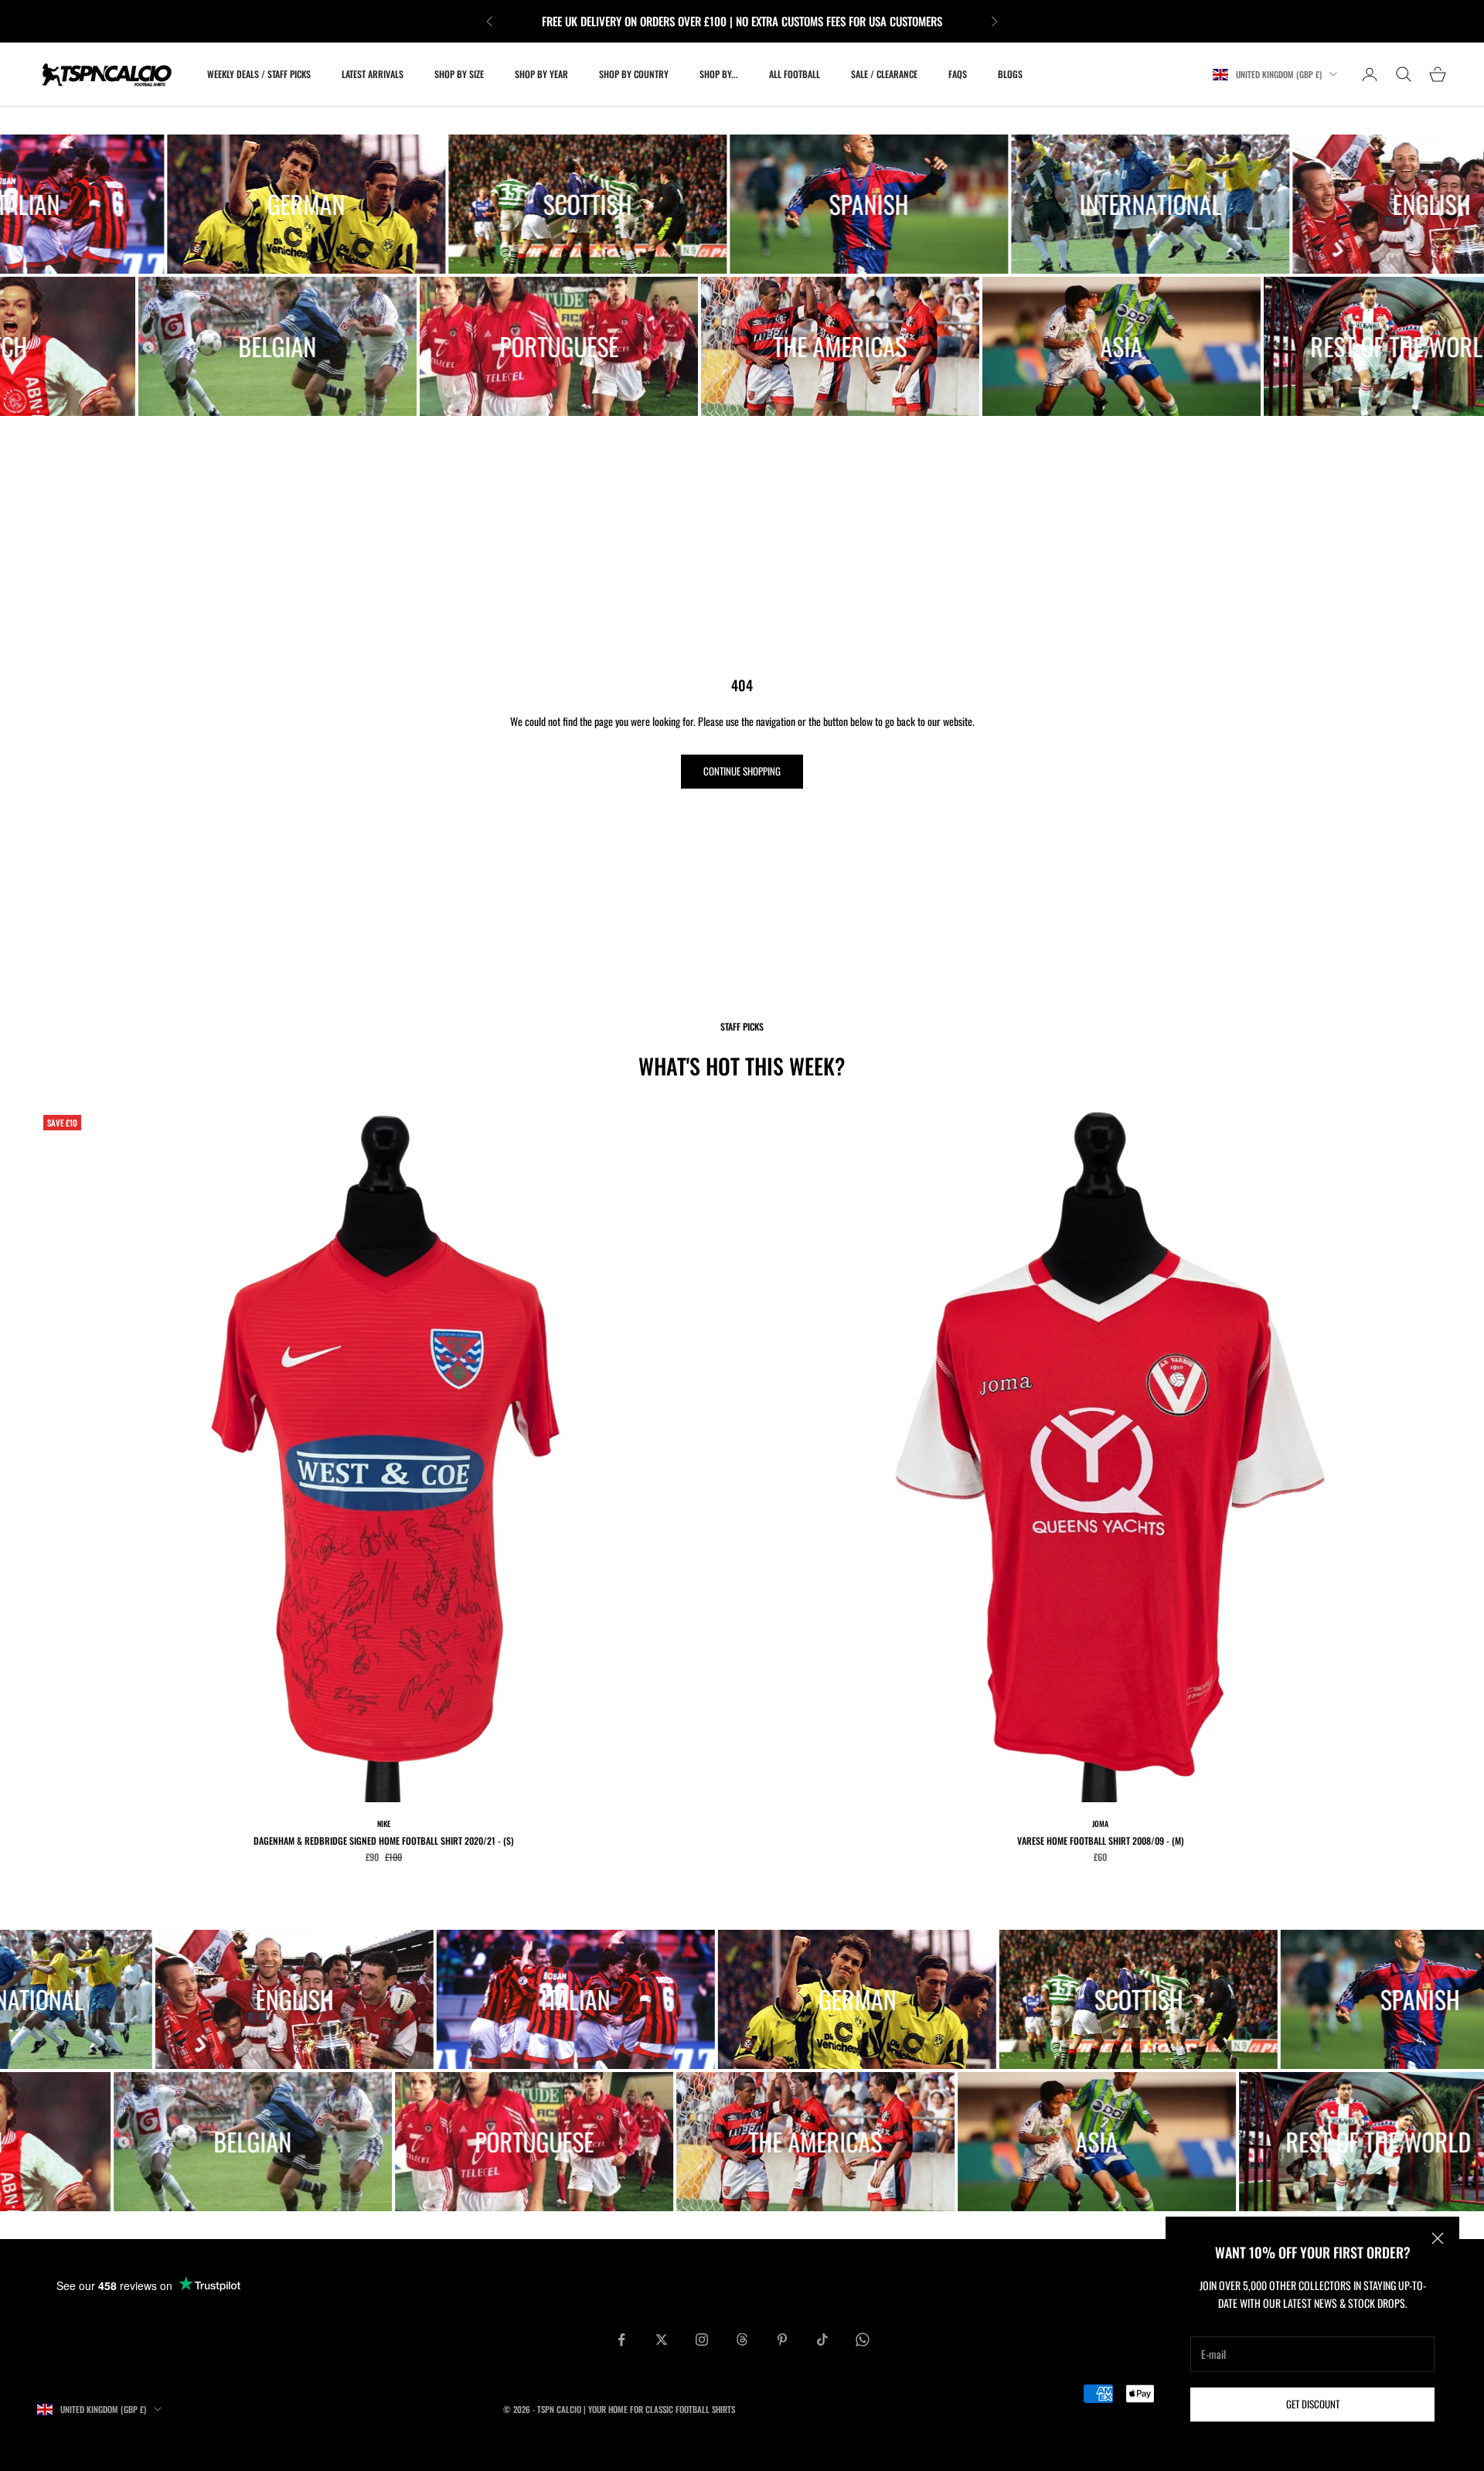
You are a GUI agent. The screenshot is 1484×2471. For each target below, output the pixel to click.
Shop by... (719, 74)
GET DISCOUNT (1313, 2404)
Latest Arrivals (373, 74)
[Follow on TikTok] (822, 2340)
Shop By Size (459, 74)
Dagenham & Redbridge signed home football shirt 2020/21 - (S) (384, 1840)
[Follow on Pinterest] (782, 2340)
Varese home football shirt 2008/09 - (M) (1101, 1840)
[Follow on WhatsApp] (863, 2340)
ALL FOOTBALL (795, 74)
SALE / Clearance (884, 74)
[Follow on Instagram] (702, 2340)
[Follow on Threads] (742, 2340)
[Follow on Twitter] (662, 2340)
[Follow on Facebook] (621, 2340)
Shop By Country (634, 74)
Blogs (1010, 74)
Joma (1100, 1823)
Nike (384, 1823)
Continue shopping (742, 771)
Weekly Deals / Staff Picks (259, 74)
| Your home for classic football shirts (659, 2409)
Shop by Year (541, 74)
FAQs (958, 74)
